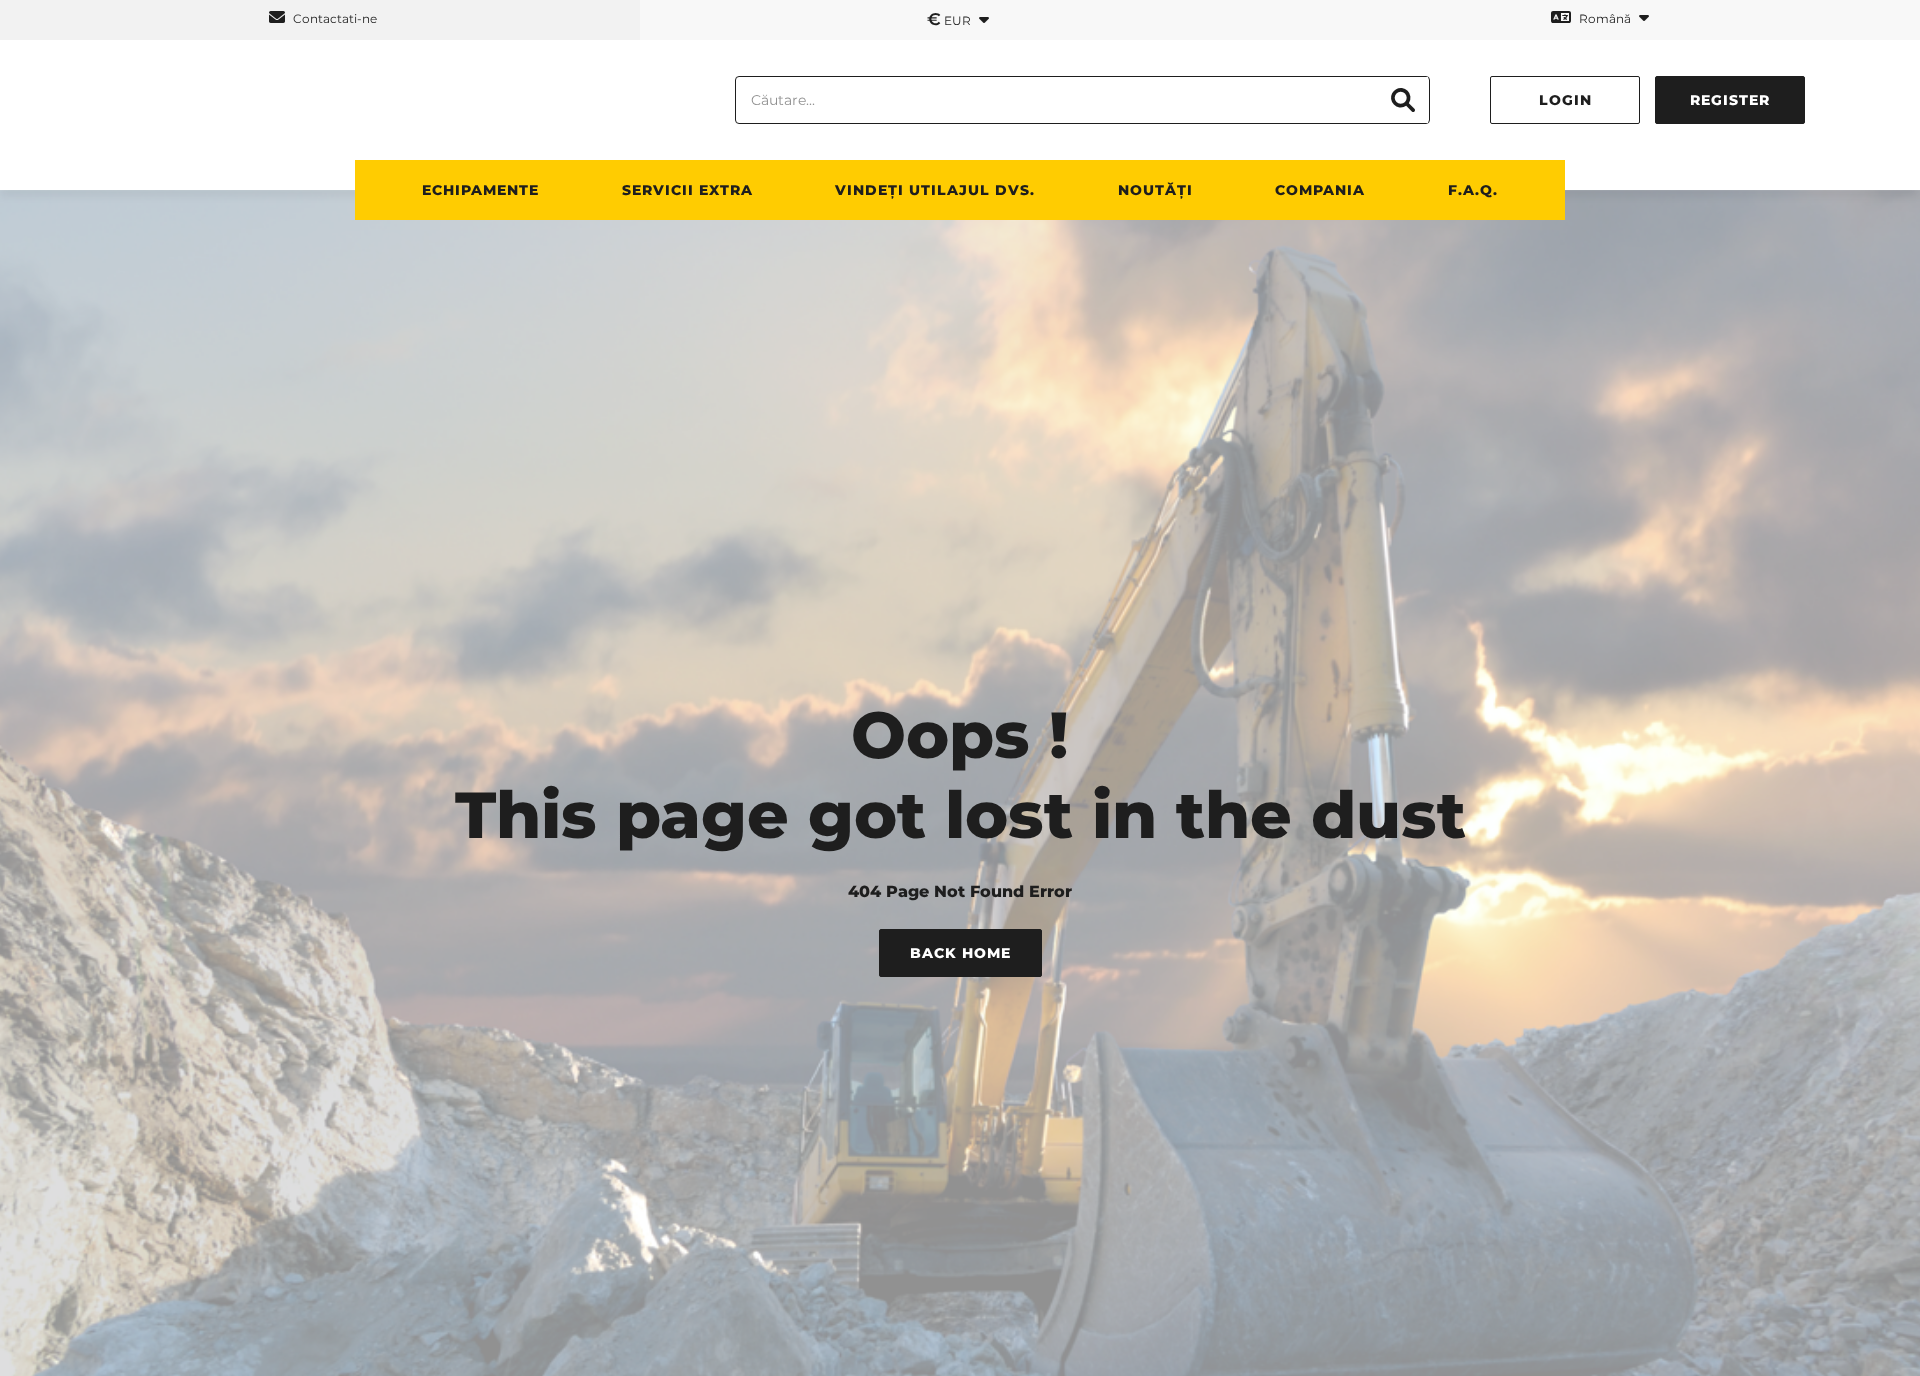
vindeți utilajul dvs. (935, 190)
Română (1605, 18)
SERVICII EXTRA (687, 190)
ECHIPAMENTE (480, 190)
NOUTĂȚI (1155, 190)
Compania (1320, 190)
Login (1565, 100)
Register (1730, 100)
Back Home (960, 953)
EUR (950, 19)
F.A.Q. (1473, 190)
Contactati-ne (333, 18)
